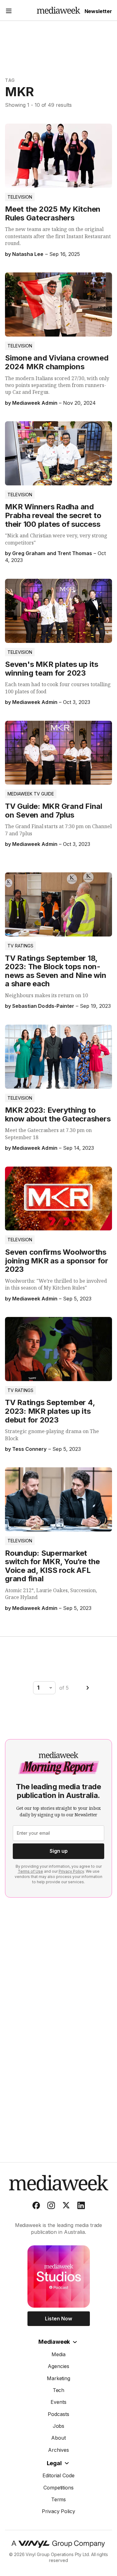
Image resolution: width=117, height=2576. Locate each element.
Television (20, 197)
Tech (59, 2390)
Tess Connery (29, 1449)
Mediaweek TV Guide (31, 794)
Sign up (59, 1851)
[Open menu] (9, 12)
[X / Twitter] (66, 2207)
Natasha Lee (28, 254)
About (58, 2438)
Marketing (59, 2378)
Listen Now (58, 2319)
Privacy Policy (71, 1871)
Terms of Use (30, 1871)
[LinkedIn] (81, 2207)
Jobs (59, 2426)
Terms (59, 2499)
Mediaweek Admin (35, 403)
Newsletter (98, 11)
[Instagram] (51, 2207)
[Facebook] (36, 2207)
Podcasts (58, 2414)
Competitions (59, 2488)
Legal (54, 2463)
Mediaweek (54, 2342)
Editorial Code (59, 2475)
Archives (58, 2450)
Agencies (58, 2366)
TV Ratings (20, 946)
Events (58, 2402)
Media (58, 2354)
